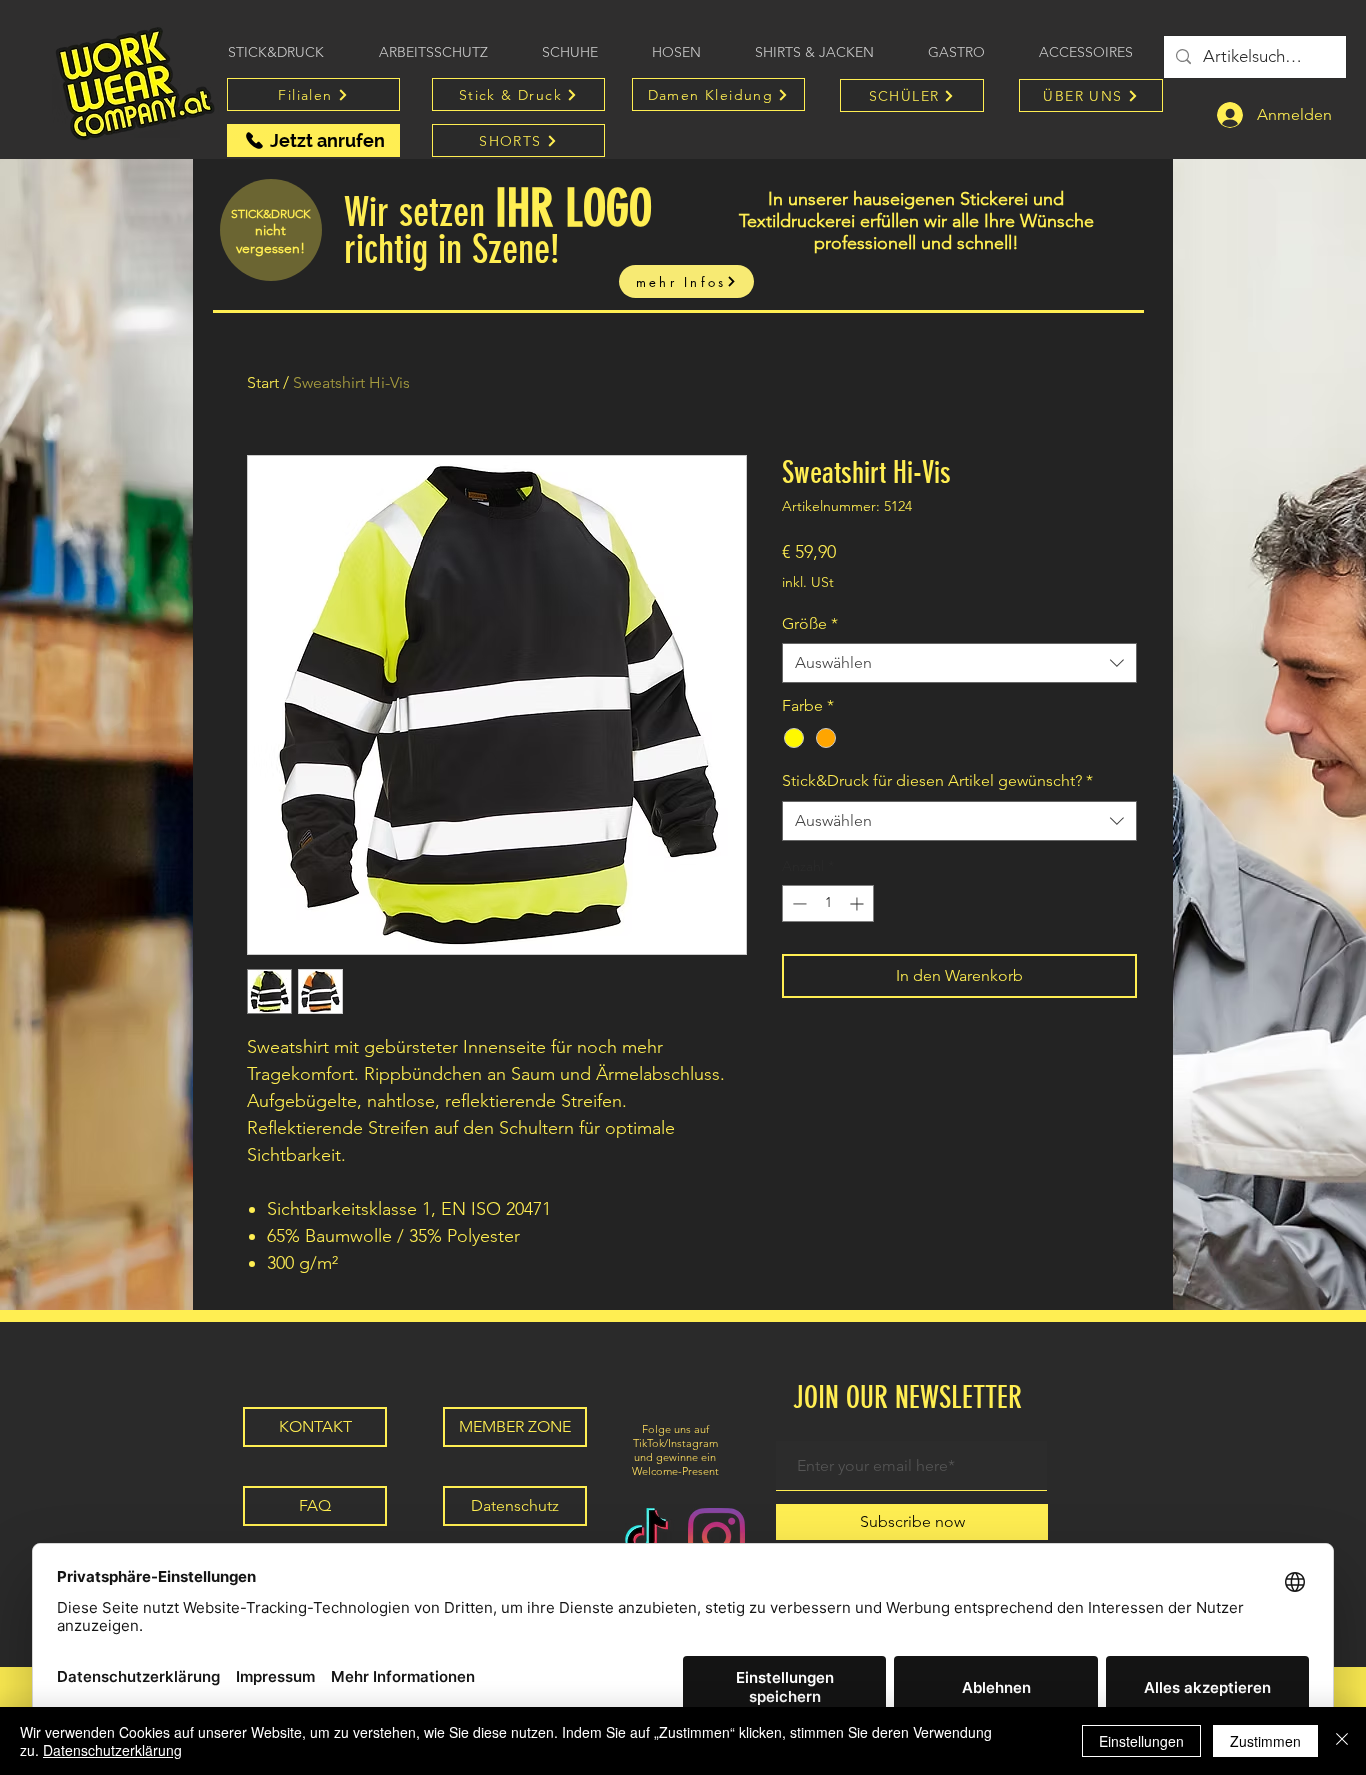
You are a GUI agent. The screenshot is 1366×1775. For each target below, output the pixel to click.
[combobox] (959, 663)
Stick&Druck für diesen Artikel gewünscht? (937, 780)
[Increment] (858, 903)
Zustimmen (1265, 1741)
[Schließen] (1342, 1741)
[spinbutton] (828, 903)
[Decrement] (797, 903)
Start (263, 382)
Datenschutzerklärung (112, 1750)
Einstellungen (1141, 1741)
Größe (810, 623)
